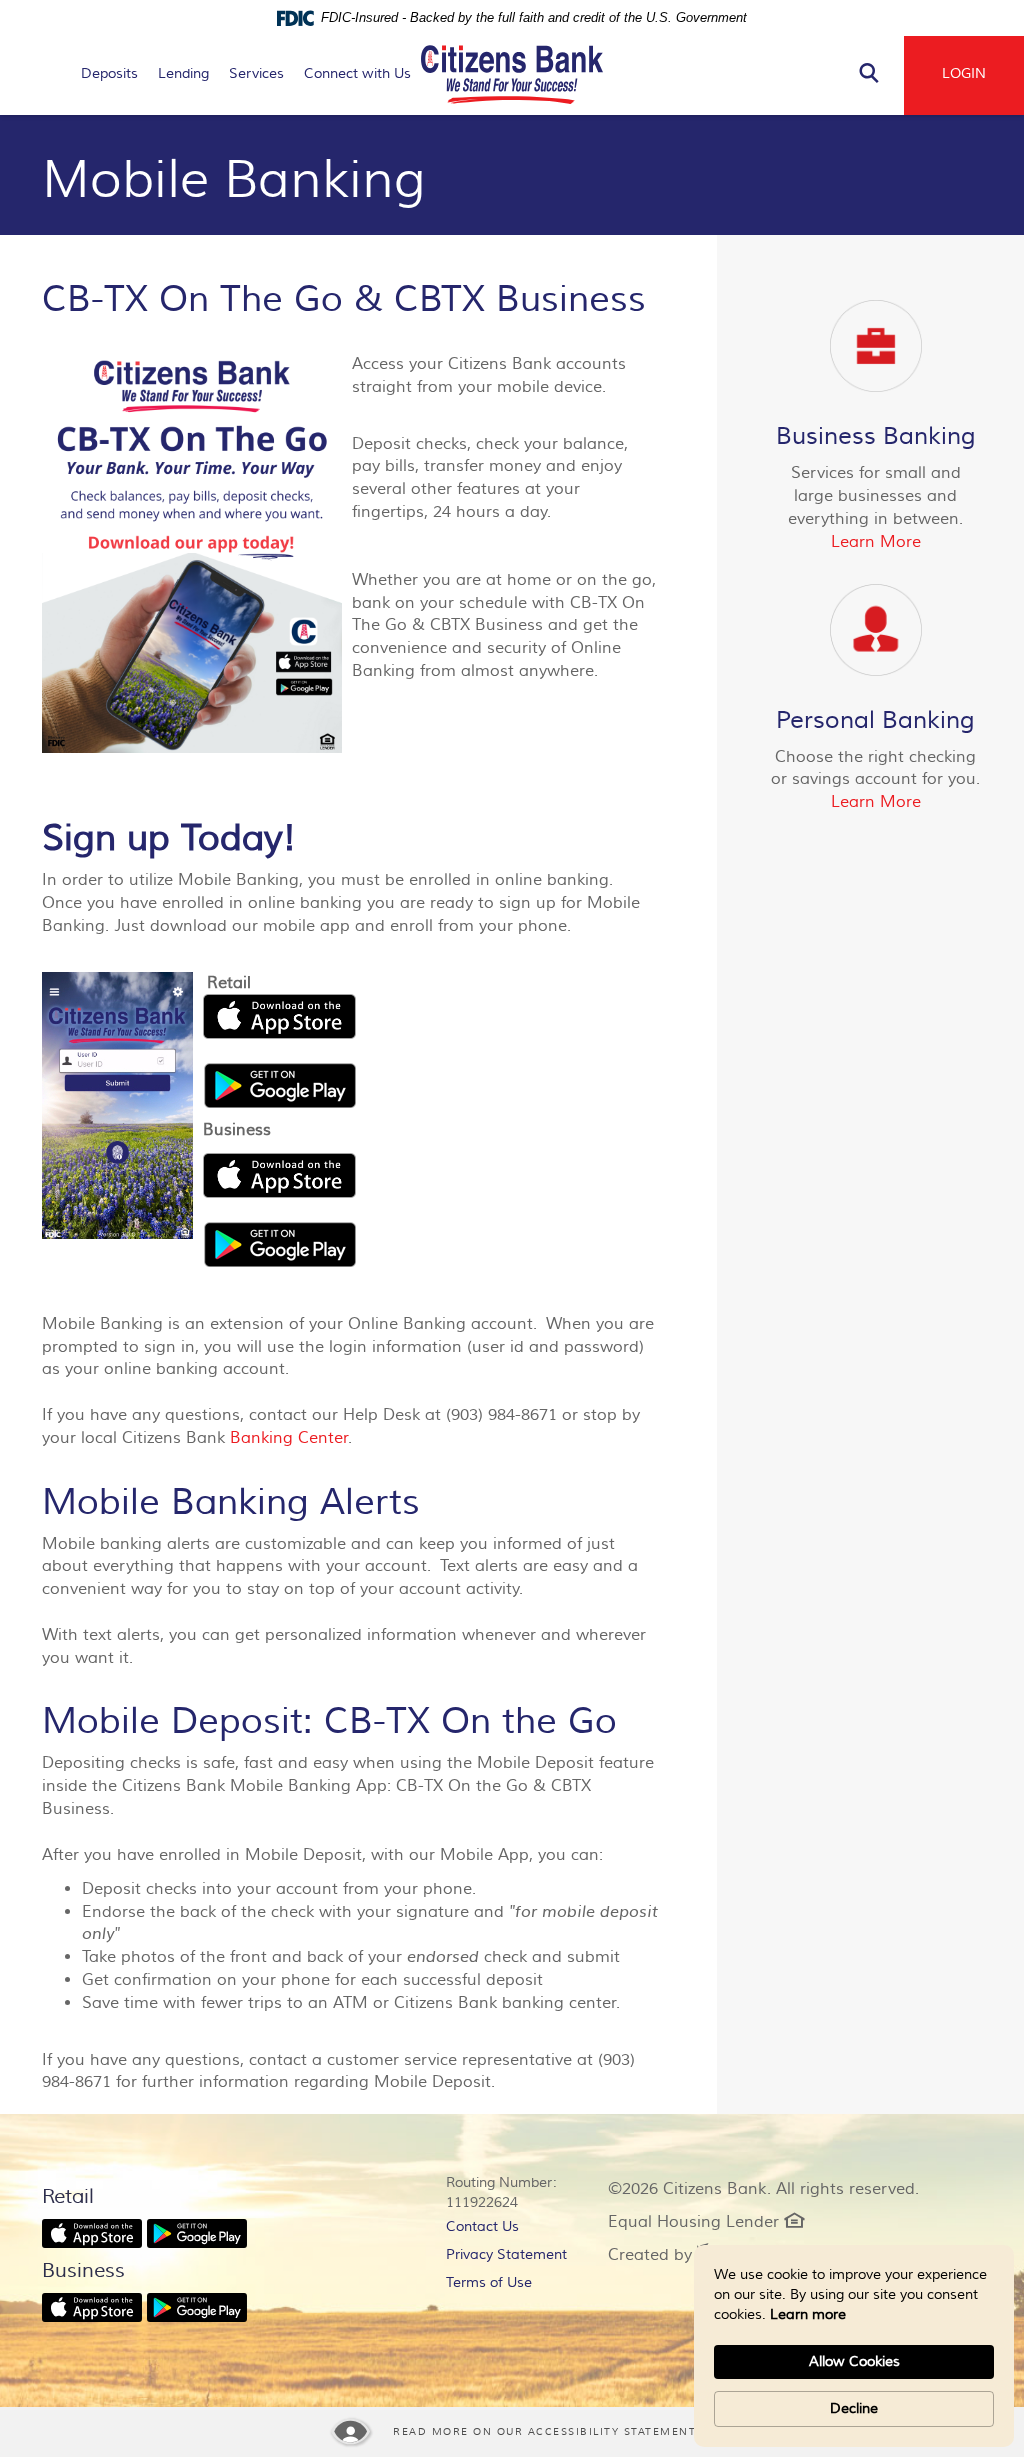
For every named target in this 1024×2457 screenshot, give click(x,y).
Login (964, 74)
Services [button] (256, 74)
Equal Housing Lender (706, 2222)
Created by (662, 2255)
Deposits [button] (109, 74)
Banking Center (289, 1438)
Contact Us (482, 2227)
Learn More (876, 542)
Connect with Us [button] (357, 74)
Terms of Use (489, 2283)
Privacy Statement (512, 2257)
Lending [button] (183, 74)
